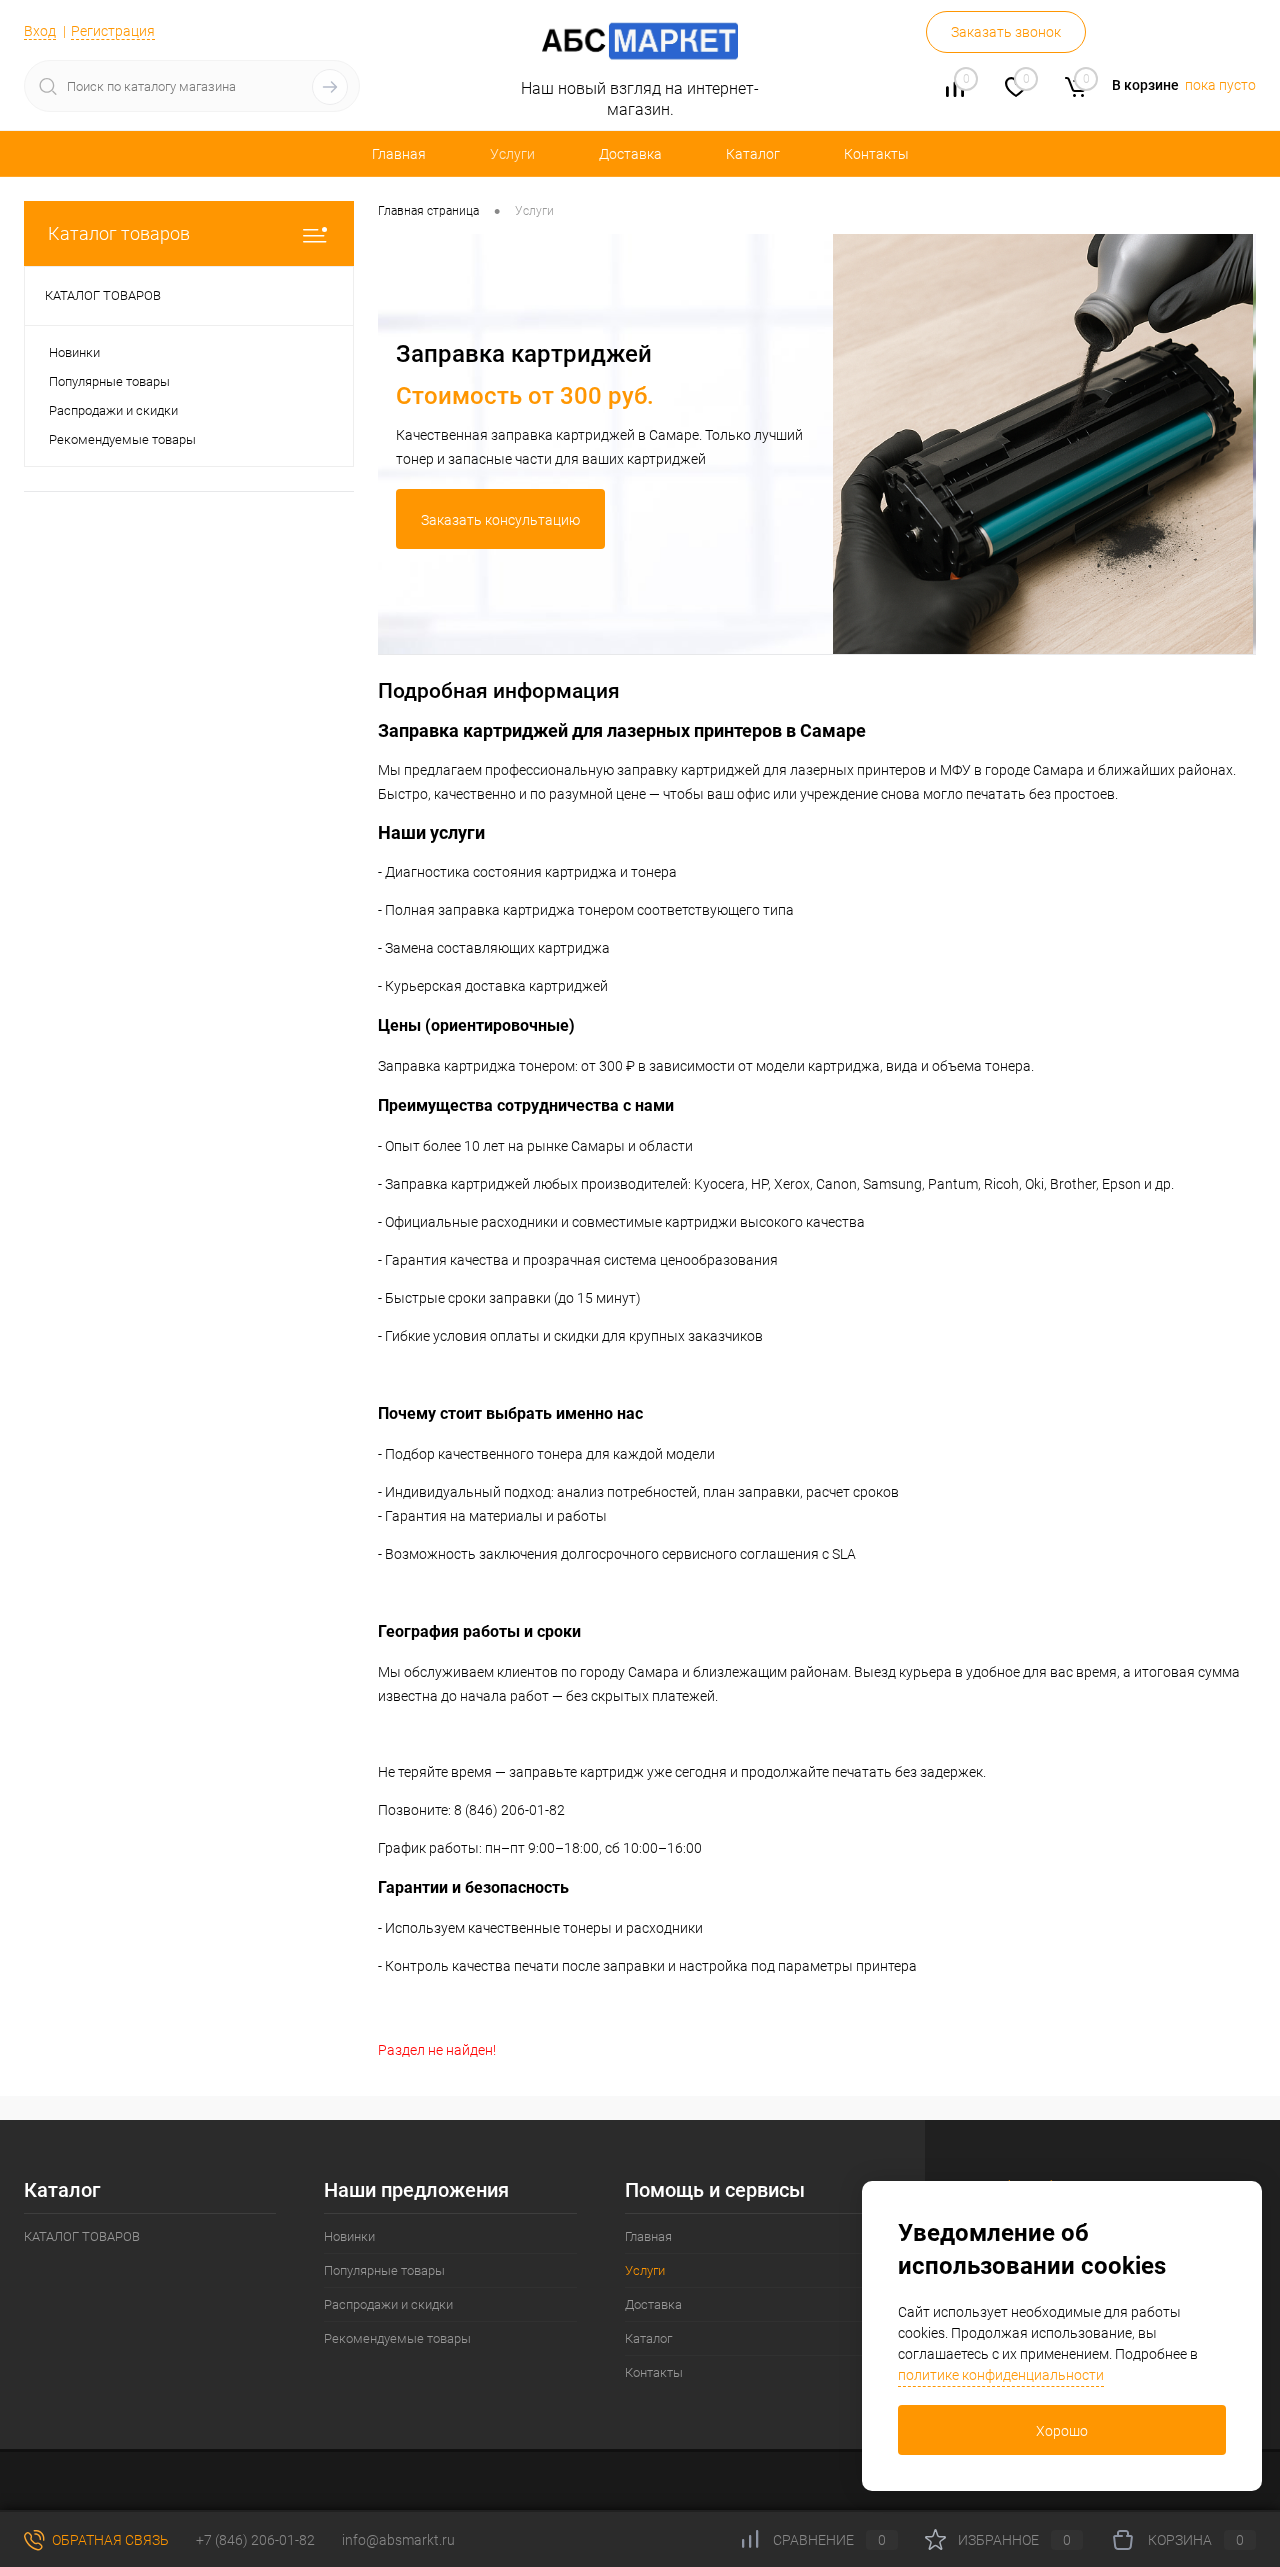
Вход (40, 31)
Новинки (74, 352)
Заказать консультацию (500, 520)
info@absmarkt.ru (398, 2540)
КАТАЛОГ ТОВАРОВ (82, 2236)
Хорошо (1062, 2431)
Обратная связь (109, 2540)
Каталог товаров (119, 233)
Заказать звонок (1006, 32)
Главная (399, 154)
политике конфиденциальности (1001, 2375)
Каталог (753, 154)
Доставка (630, 154)
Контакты (876, 154)
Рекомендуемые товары (122, 439)
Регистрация (113, 31)
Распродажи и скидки (113, 410)
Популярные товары (109, 381)
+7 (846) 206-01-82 (255, 2540)
